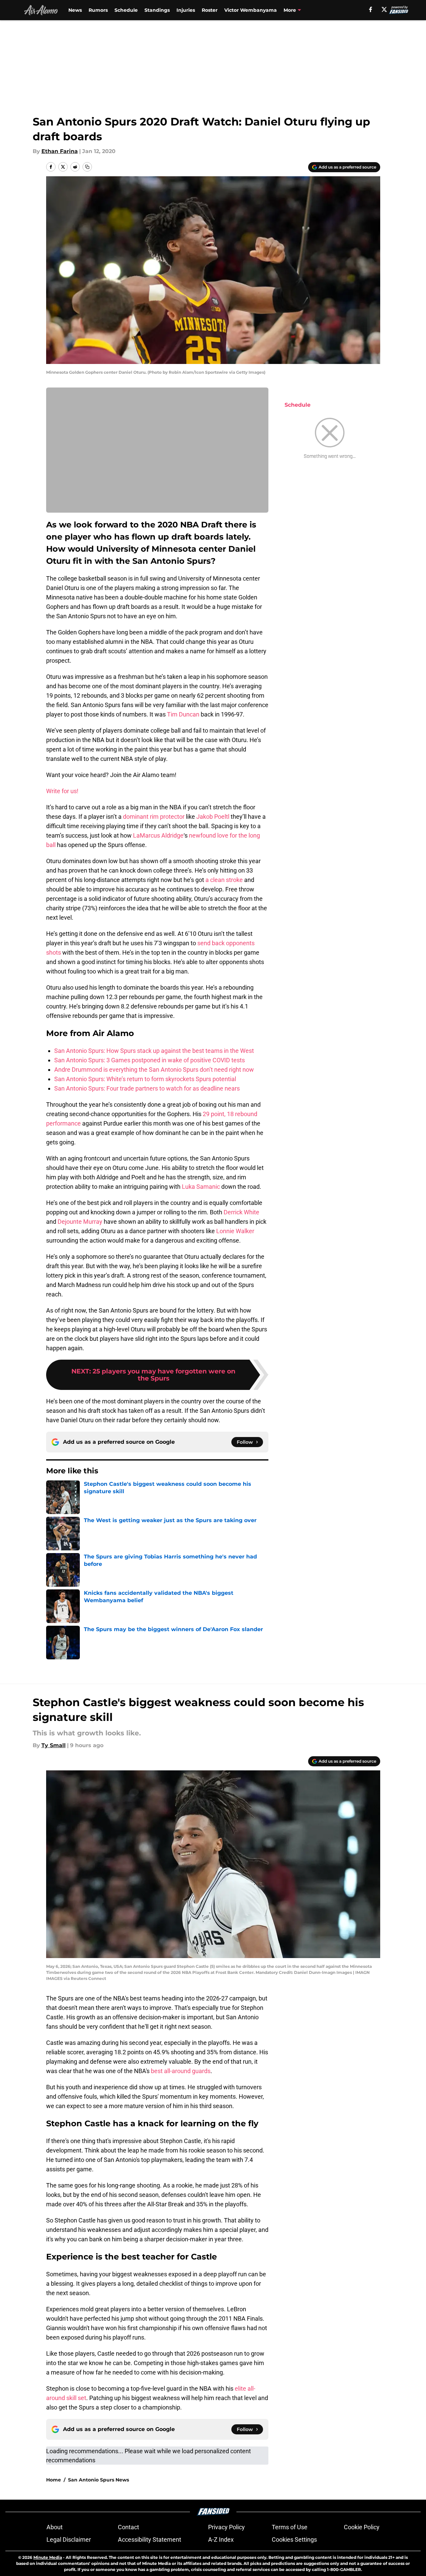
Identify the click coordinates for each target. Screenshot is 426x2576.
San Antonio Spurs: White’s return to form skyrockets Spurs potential (145, 1079)
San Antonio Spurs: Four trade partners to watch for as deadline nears (147, 1088)
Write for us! (62, 791)
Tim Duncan (183, 714)
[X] (384, 9)
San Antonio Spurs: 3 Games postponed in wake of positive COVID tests (150, 1060)
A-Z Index (221, 2540)
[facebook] (371, 9)
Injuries (186, 10)
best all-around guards (181, 2071)
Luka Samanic (201, 1187)
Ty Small (54, 1745)
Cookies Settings (294, 2540)
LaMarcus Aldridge (158, 835)
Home (54, 2480)
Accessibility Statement (150, 2540)
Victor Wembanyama (251, 10)
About (55, 2527)
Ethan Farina (60, 151)
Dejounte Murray (80, 1222)
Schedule (126, 10)
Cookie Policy (362, 2527)
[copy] (87, 167)
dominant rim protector (154, 817)
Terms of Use (290, 2527)
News (75, 10)
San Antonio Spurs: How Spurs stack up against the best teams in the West (154, 1051)
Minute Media (48, 2557)
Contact (128, 2527)
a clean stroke (224, 880)
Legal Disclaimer (69, 2540)
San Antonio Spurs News (99, 2480)
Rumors (98, 10)
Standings (157, 10)
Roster (210, 10)
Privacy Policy (226, 2527)
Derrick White (241, 1212)
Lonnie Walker (235, 1231)
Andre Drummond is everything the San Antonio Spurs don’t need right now (154, 1070)
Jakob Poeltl (213, 817)
